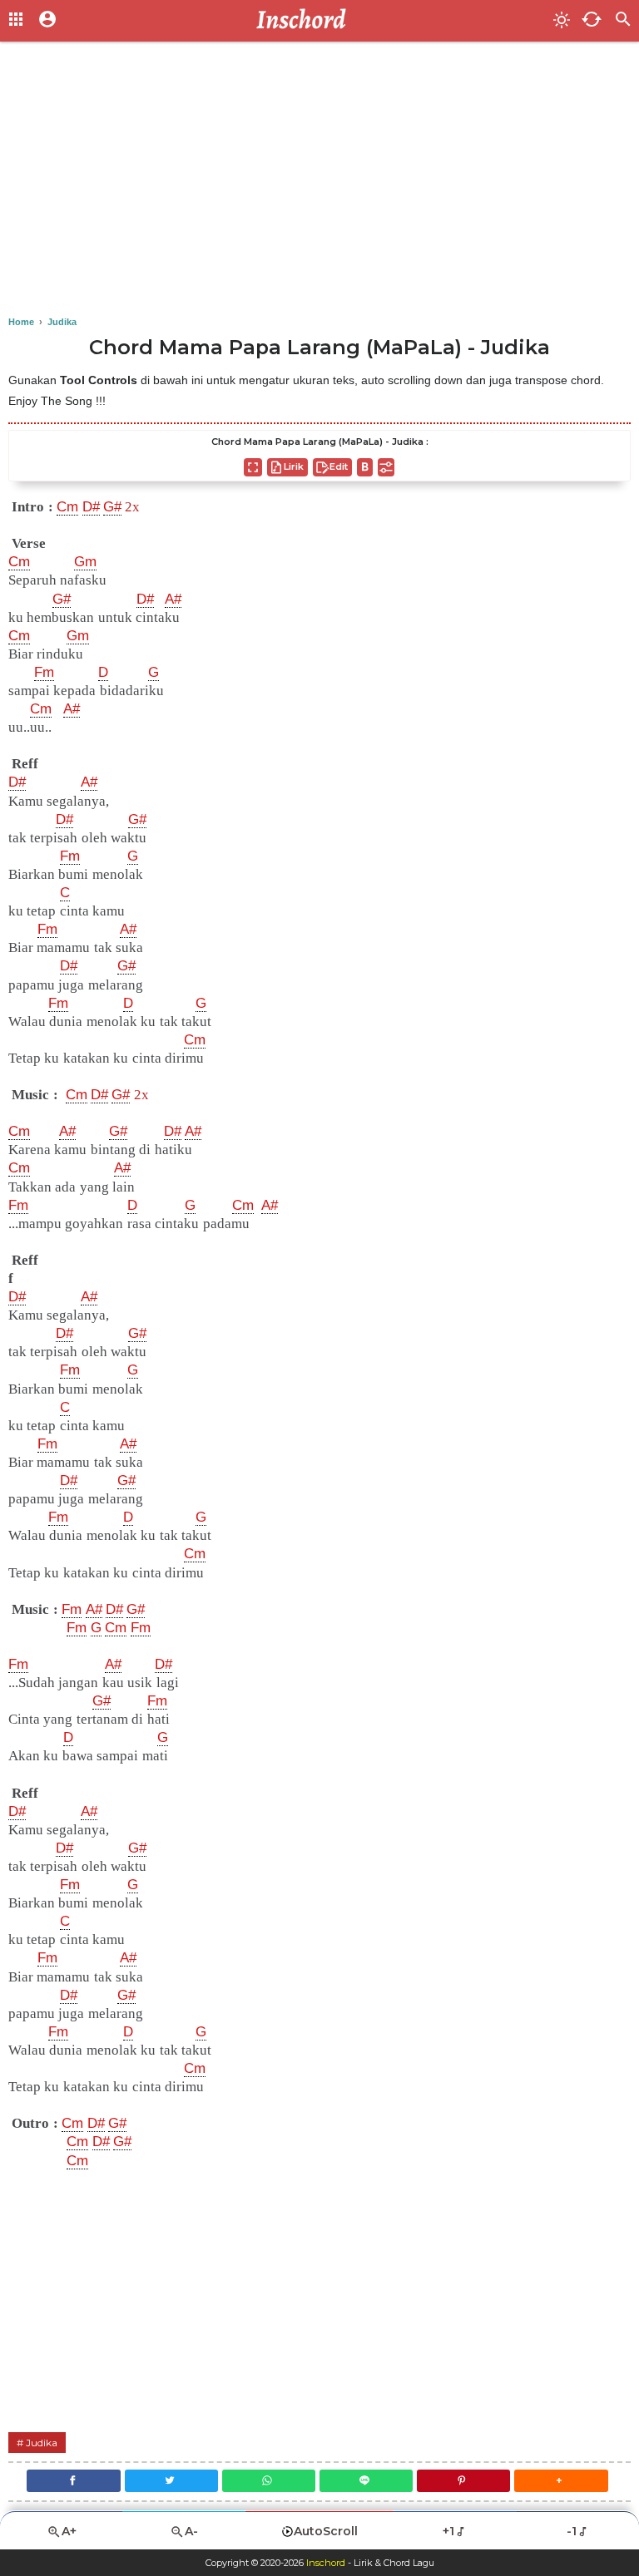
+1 (448, 2531)
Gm (85, 562)
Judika (42, 2443)
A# (173, 599)
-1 (572, 2531)
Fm (44, 672)
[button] (561, 2481)
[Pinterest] (463, 2481)
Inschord (326, 2563)
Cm (67, 507)
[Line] (366, 2481)
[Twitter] (171, 2481)
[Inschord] (306, 21)
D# (91, 507)
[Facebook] (73, 2481)
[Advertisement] (319, 183)
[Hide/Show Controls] (386, 467)
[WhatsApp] (269, 2481)
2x (132, 507)
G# (112, 507)
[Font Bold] (365, 467)
